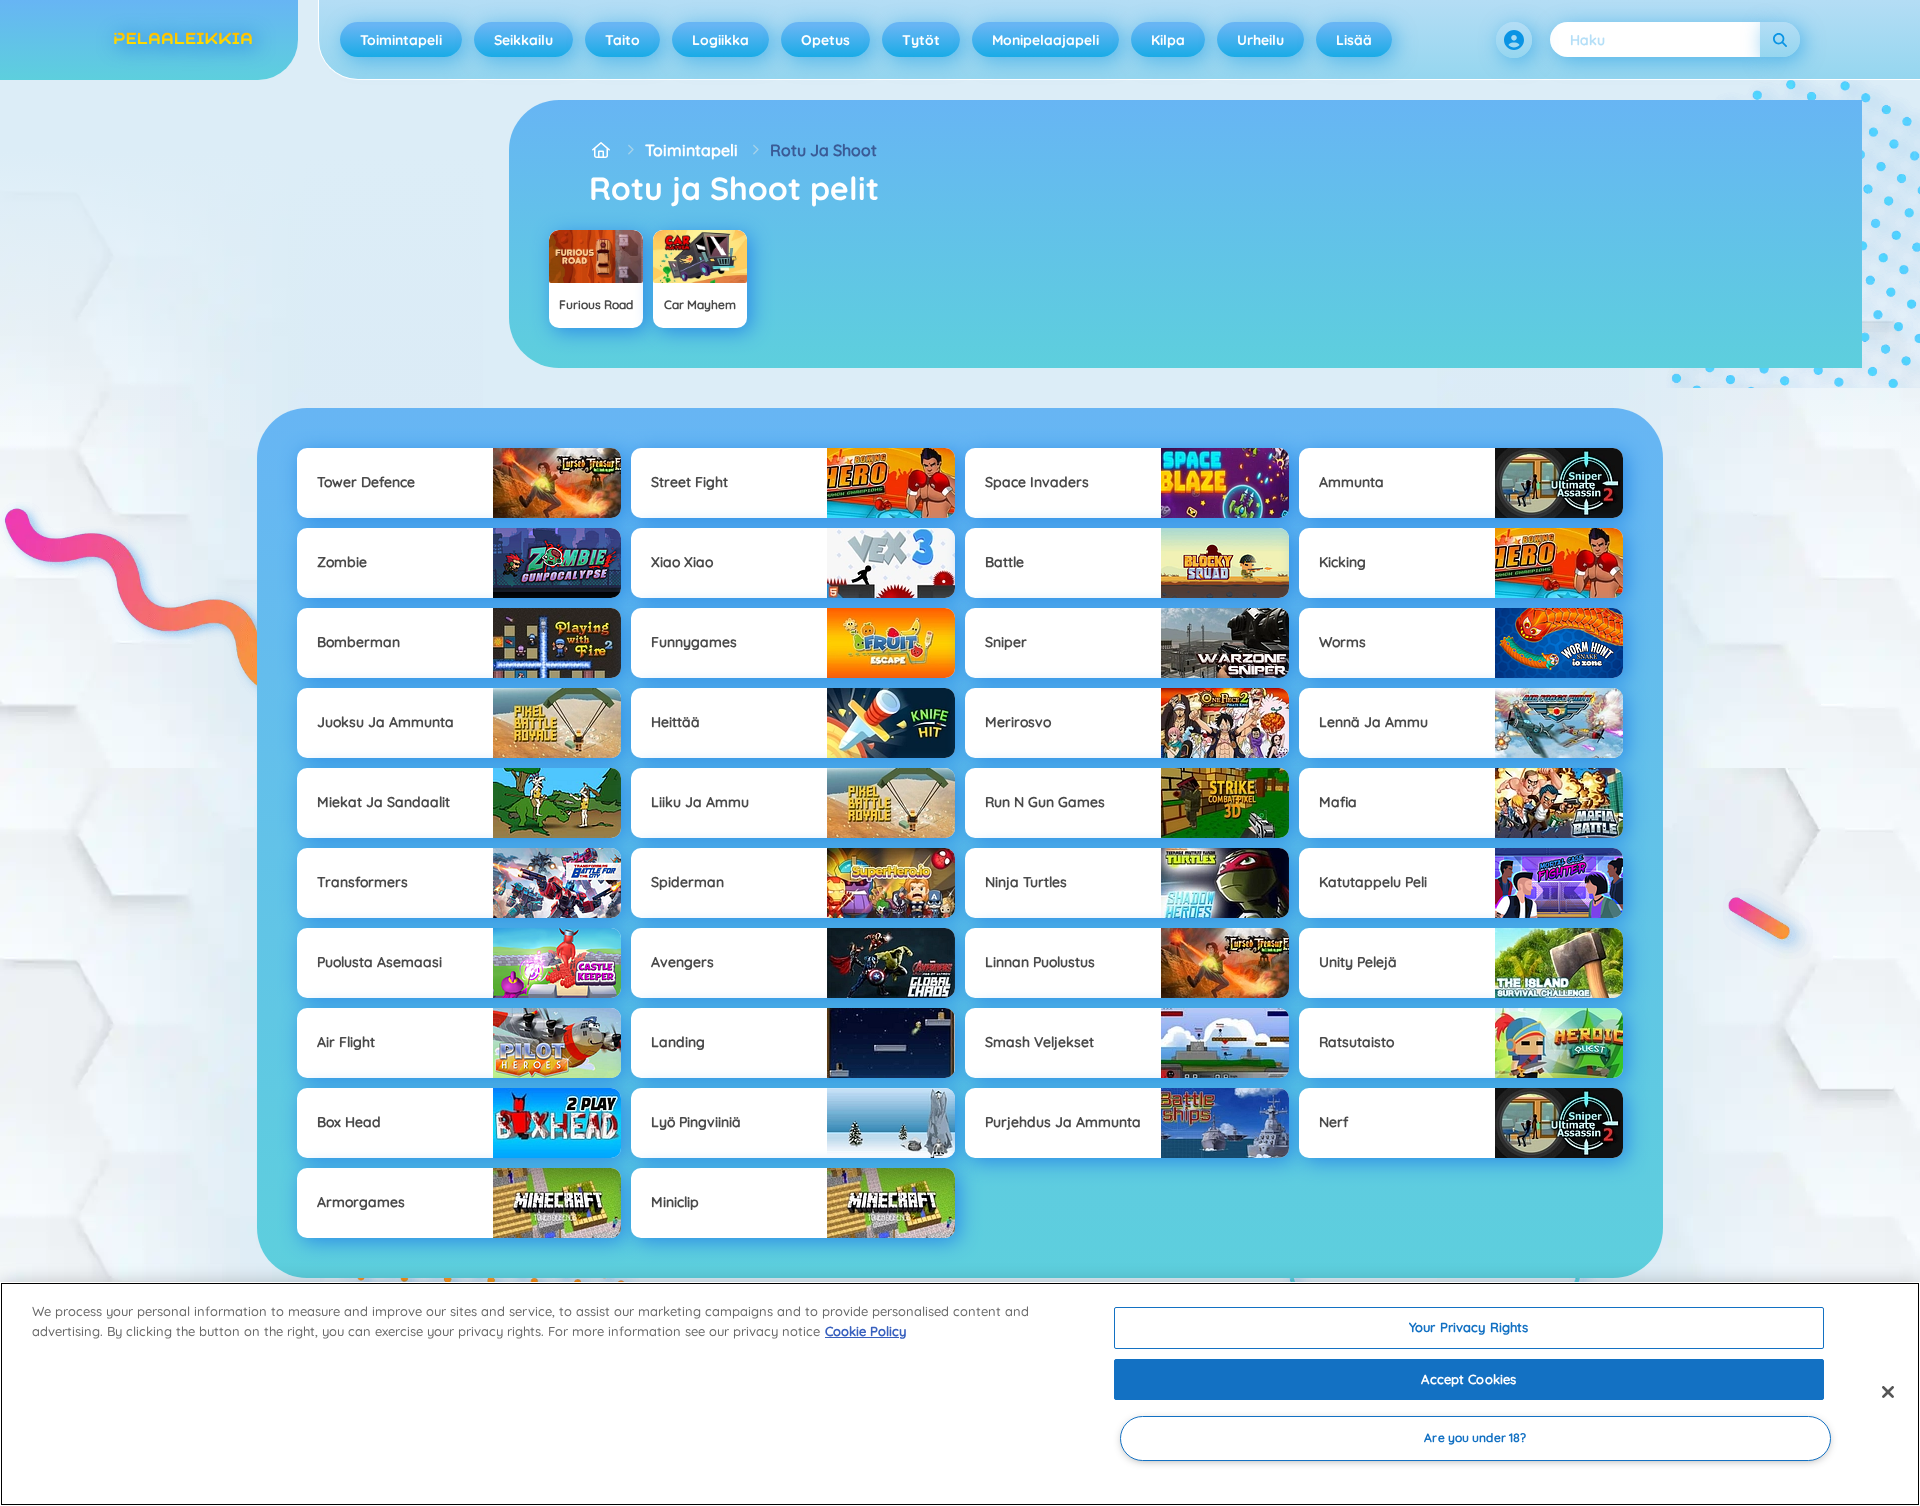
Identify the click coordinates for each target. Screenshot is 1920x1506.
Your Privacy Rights (1468, 1327)
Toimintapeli (401, 40)
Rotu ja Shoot (823, 150)
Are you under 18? (1475, 1438)
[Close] (1888, 1392)
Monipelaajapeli (1045, 40)
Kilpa (1168, 40)
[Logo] (183, 40)
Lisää (1354, 40)
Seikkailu (523, 40)
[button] (1514, 40)
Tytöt (921, 40)
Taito (622, 40)
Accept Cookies (1468, 1379)
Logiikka (720, 40)
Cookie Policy (865, 1331)
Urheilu (1260, 40)
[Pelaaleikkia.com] (601, 150)
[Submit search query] (1780, 39)
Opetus (825, 40)
